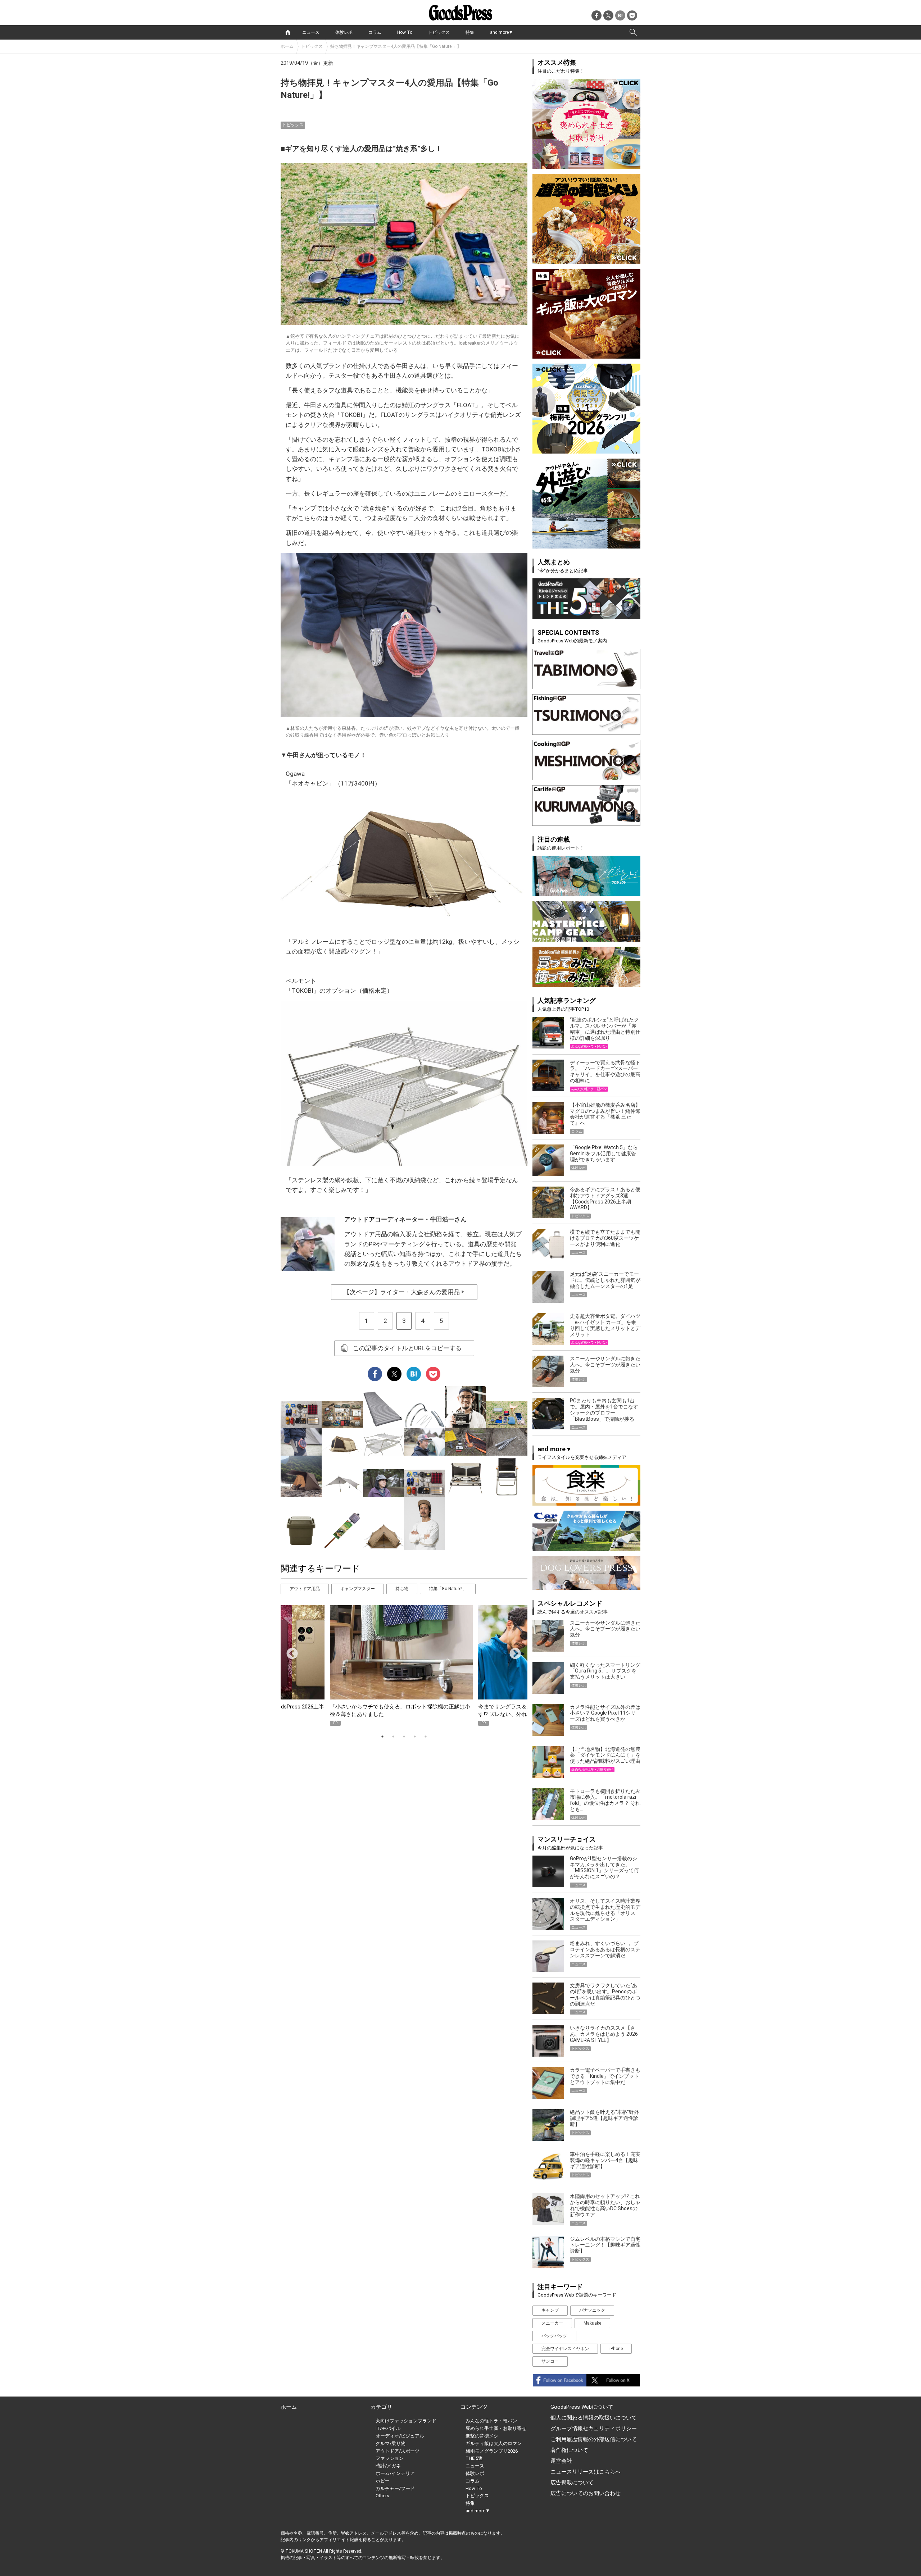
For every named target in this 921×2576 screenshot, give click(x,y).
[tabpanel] (404, 1665)
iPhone (616, 2349)
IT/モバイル (388, 2428)
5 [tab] (426, 1737)
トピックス (439, 32)
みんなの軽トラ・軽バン (491, 2421)
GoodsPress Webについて (582, 2407)
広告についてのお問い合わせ (586, 2493)
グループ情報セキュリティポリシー (594, 2429)
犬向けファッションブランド (406, 2421)
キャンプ (550, 2310)
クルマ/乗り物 (391, 2443)
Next (512, 1651)
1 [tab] (382, 1737)
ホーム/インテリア (395, 2473)
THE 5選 (474, 2458)
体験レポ (344, 32)
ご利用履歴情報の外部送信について (594, 2439)
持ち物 (402, 1589)
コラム (375, 32)
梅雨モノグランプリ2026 (492, 2451)
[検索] (633, 32)
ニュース (311, 32)
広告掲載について (572, 2482)
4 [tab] (415, 1737)
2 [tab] (393, 1737)
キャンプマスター (358, 1589)
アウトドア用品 (305, 1589)
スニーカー (552, 2323)
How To (405, 32)
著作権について (569, 2450)
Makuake (592, 2323)
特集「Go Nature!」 (448, 1589)
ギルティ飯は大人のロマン (494, 2443)
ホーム (287, 46)
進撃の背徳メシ (482, 2436)
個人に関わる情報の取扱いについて (594, 2418)
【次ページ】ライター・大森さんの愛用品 (404, 1292)
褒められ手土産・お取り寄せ (496, 2428)
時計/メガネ (388, 2466)
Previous (289, 1651)
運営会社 (561, 2461)
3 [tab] (404, 1737)
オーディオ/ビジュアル (400, 2436)
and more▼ (502, 32)
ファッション (390, 2458)
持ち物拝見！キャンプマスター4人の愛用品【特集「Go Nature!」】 (396, 46)
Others (382, 2496)
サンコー (550, 2361)
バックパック (554, 2336)
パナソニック (592, 2310)
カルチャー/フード (395, 2488)
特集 (470, 32)
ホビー (383, 2481)
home (288, 32)
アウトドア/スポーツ (398, 2451)
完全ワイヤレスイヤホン (565, 2349)
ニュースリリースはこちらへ (586, 2472)
